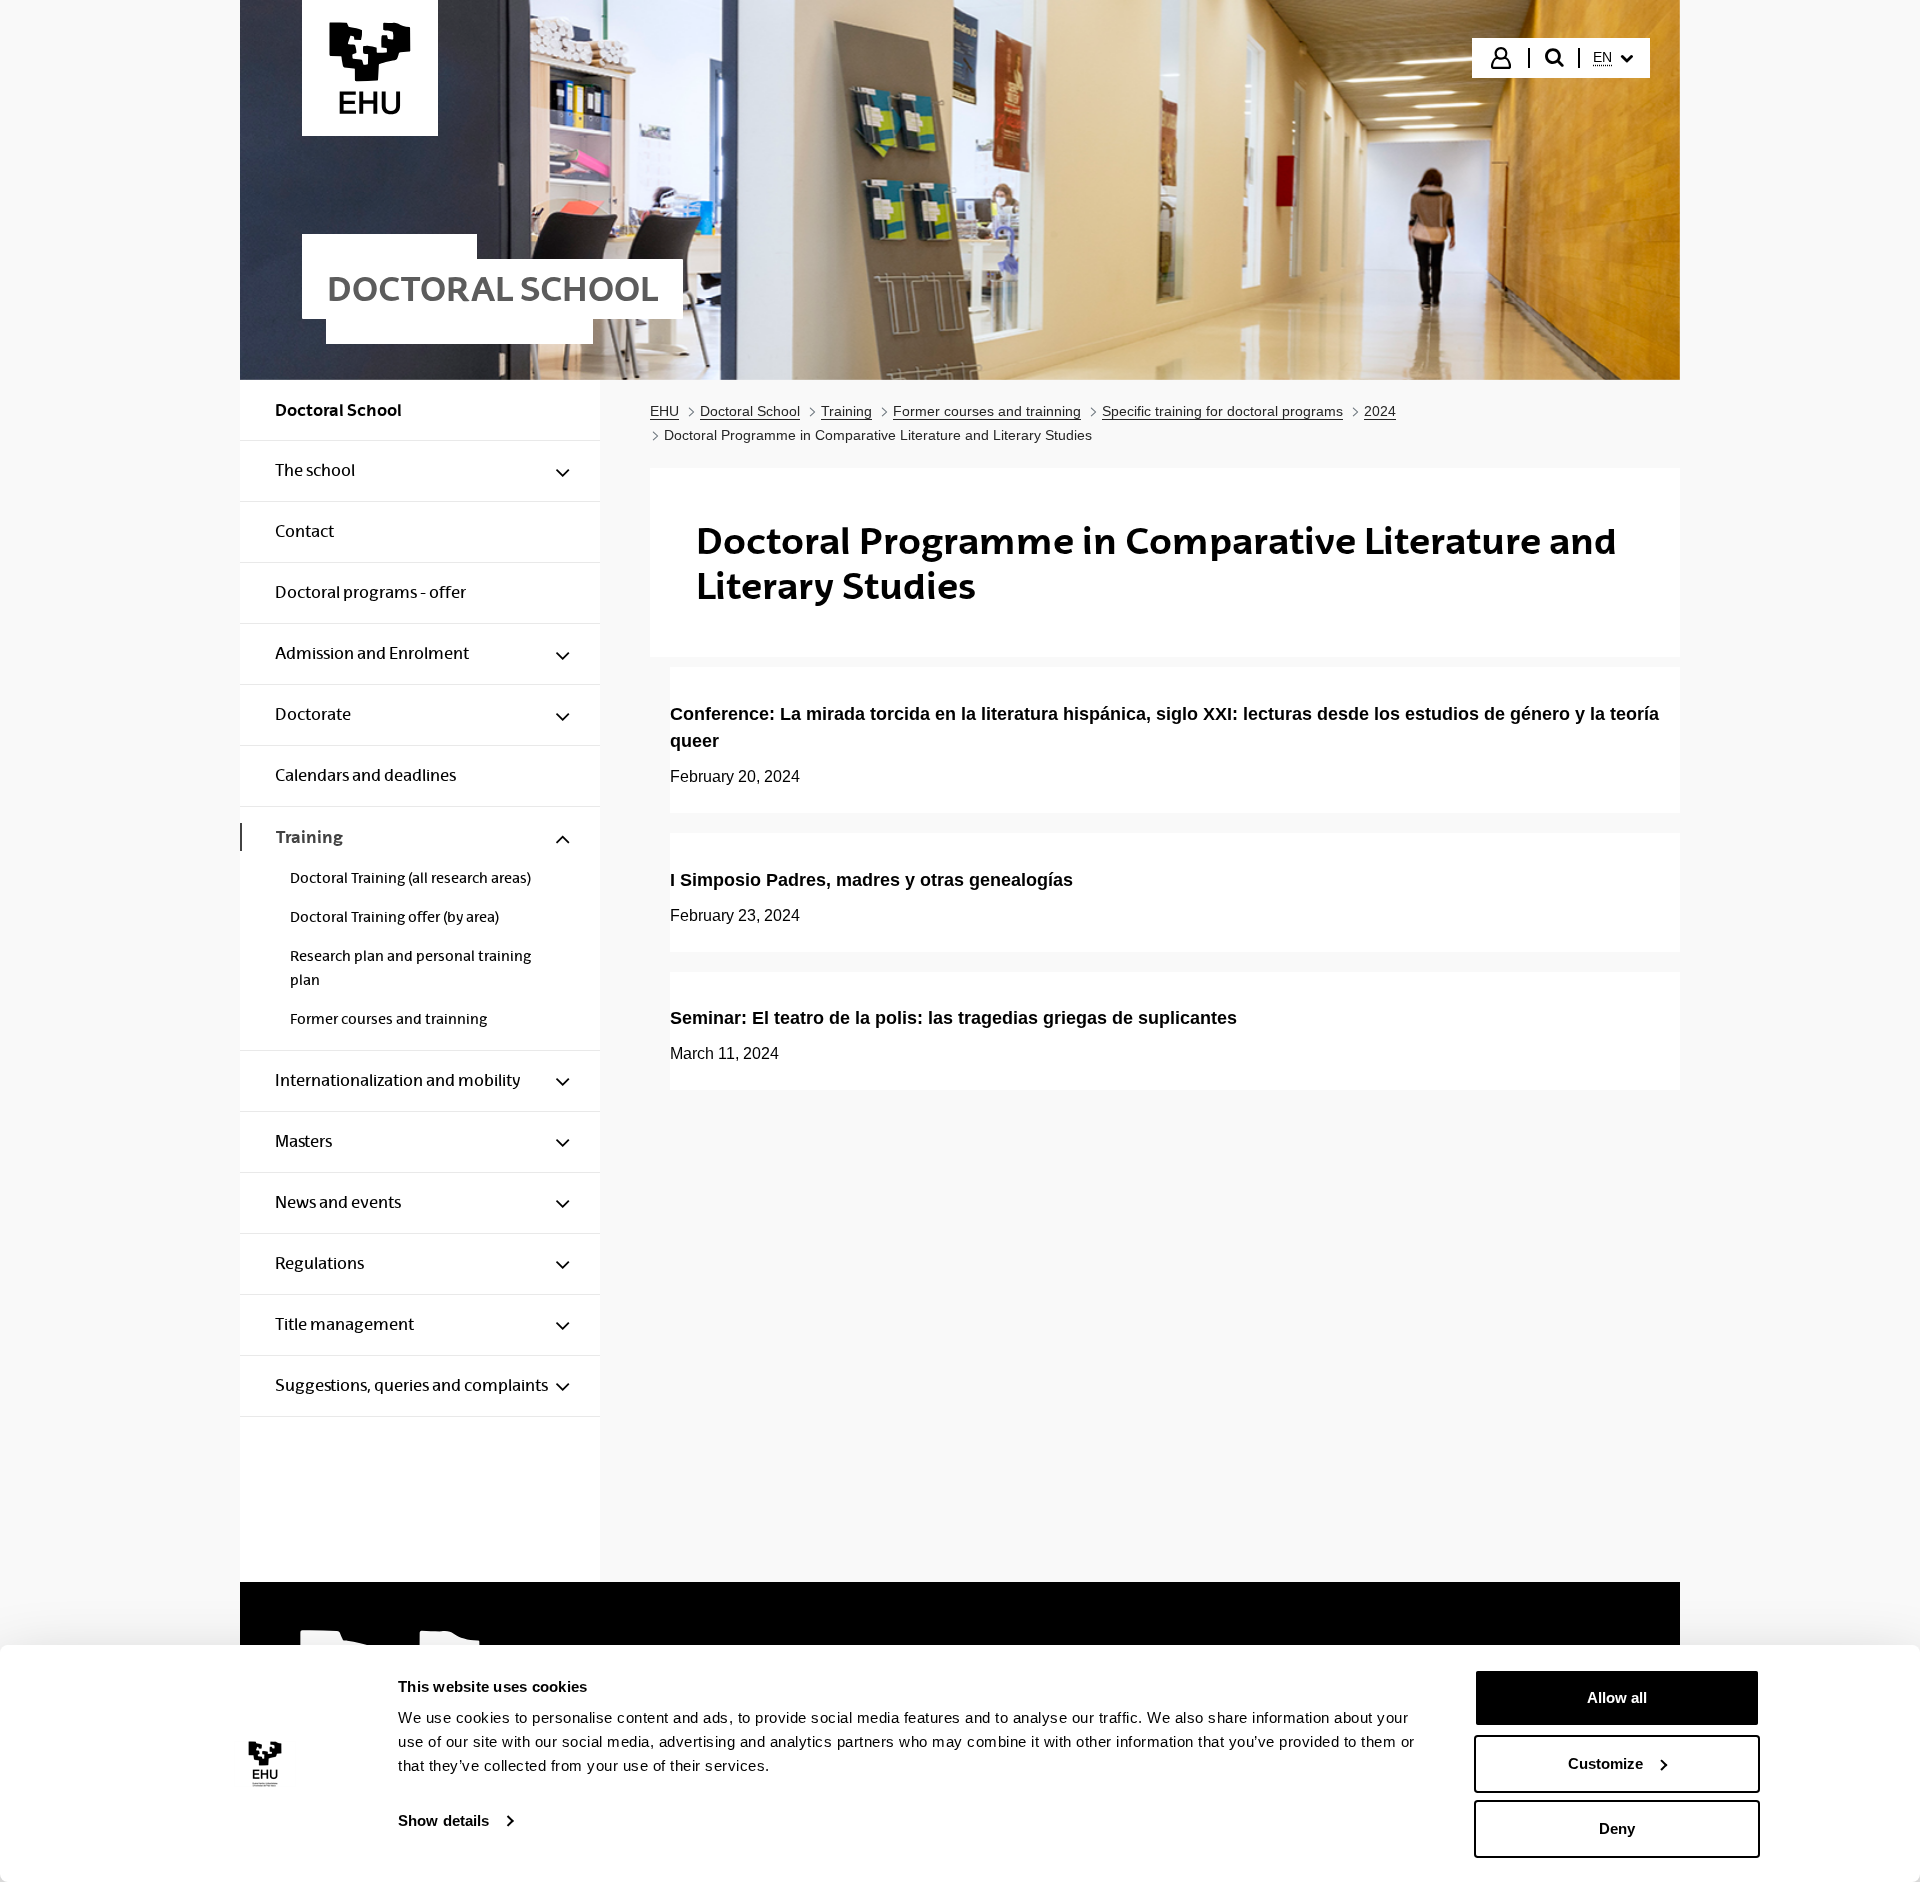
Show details (443, 1820)
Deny (1617, 1828)
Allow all (1617, 1697)
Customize (1605, 1763)
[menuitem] (1613, 58)
